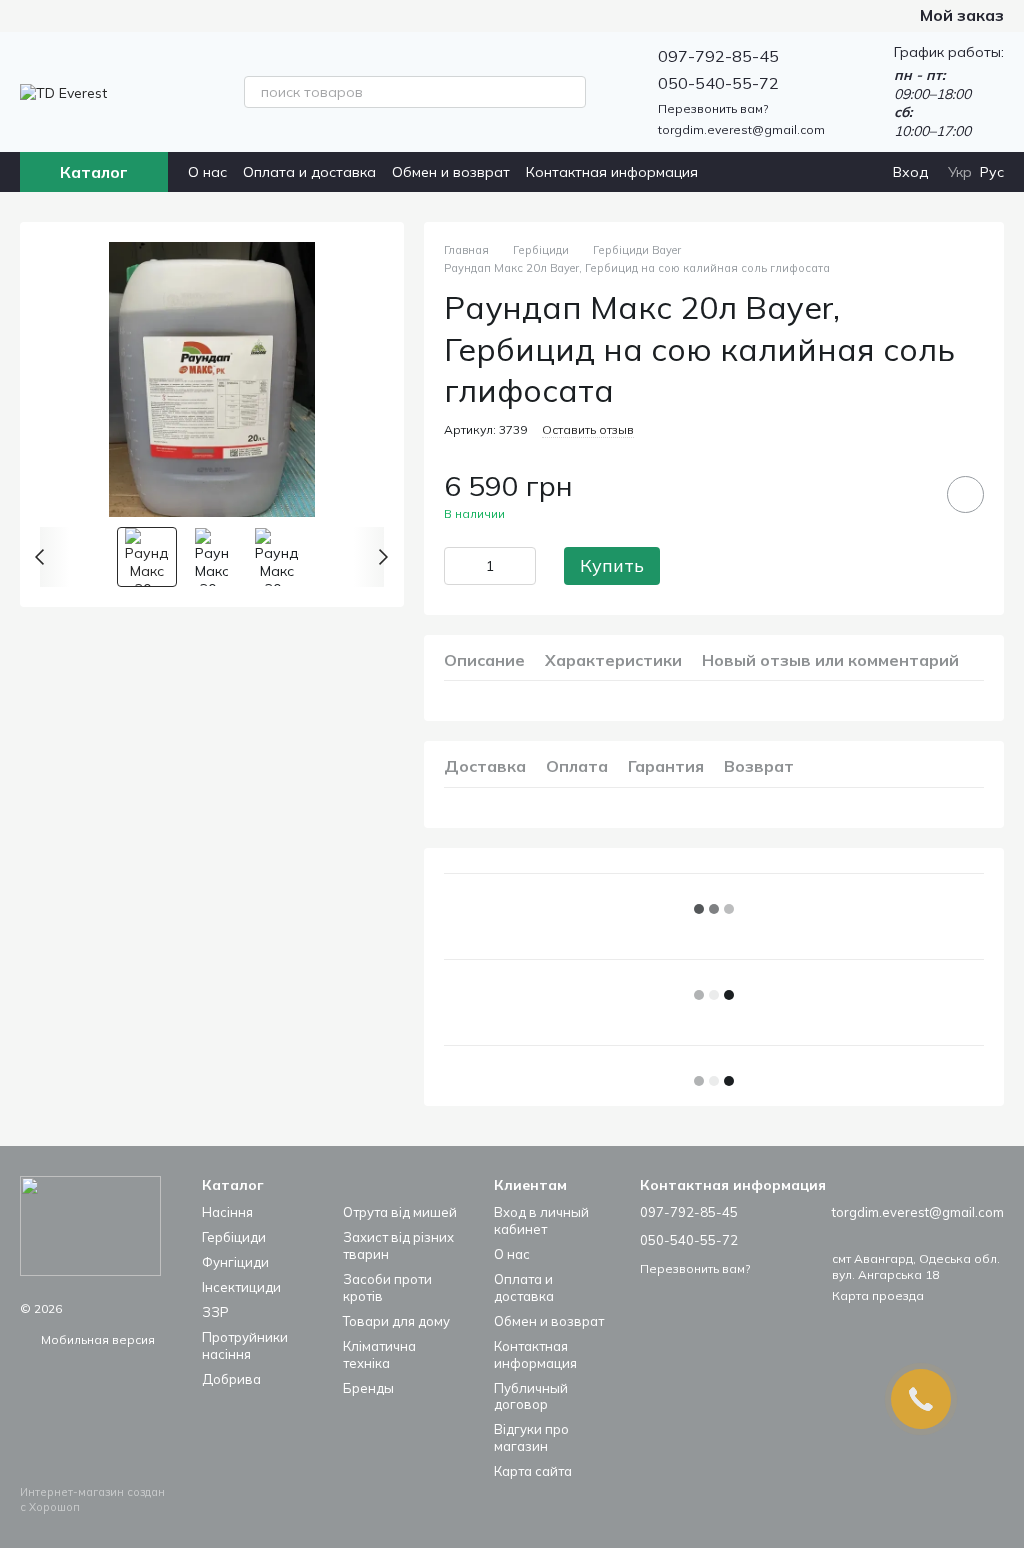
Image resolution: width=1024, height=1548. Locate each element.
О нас (207, 172)
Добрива (231, 1379)
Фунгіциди (235, 1262)
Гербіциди (234, 1237)
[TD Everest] (90, 1224)
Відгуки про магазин (531, 1437)
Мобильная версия (96, 1339)
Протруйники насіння (245, 1345)
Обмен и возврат (451, 172)
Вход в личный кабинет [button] (541, 1220)
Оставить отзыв (588, 429)
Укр (960, 172)
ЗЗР (215, 1312)
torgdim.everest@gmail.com (741, 129)
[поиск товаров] (570, 92)
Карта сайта (533, 1471)
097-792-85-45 (718, 56)
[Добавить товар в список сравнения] (909, 494)
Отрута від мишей (400, 1212)
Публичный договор (531, 1396)
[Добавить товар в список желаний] (965, 494)
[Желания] (835, 172)
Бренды (368, 1388)
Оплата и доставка (309, 172)
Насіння (227, 1212)
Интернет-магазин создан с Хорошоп (92, 1499)
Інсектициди (241, 1287)
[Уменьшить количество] (459, 566)
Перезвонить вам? (713, 108)
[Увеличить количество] (521, 566)
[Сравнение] (795, 172)
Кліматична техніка (379, 1354)
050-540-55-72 (718, 83)
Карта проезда (878, 1295)
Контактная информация (612, 172)
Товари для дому (396, 1321)
